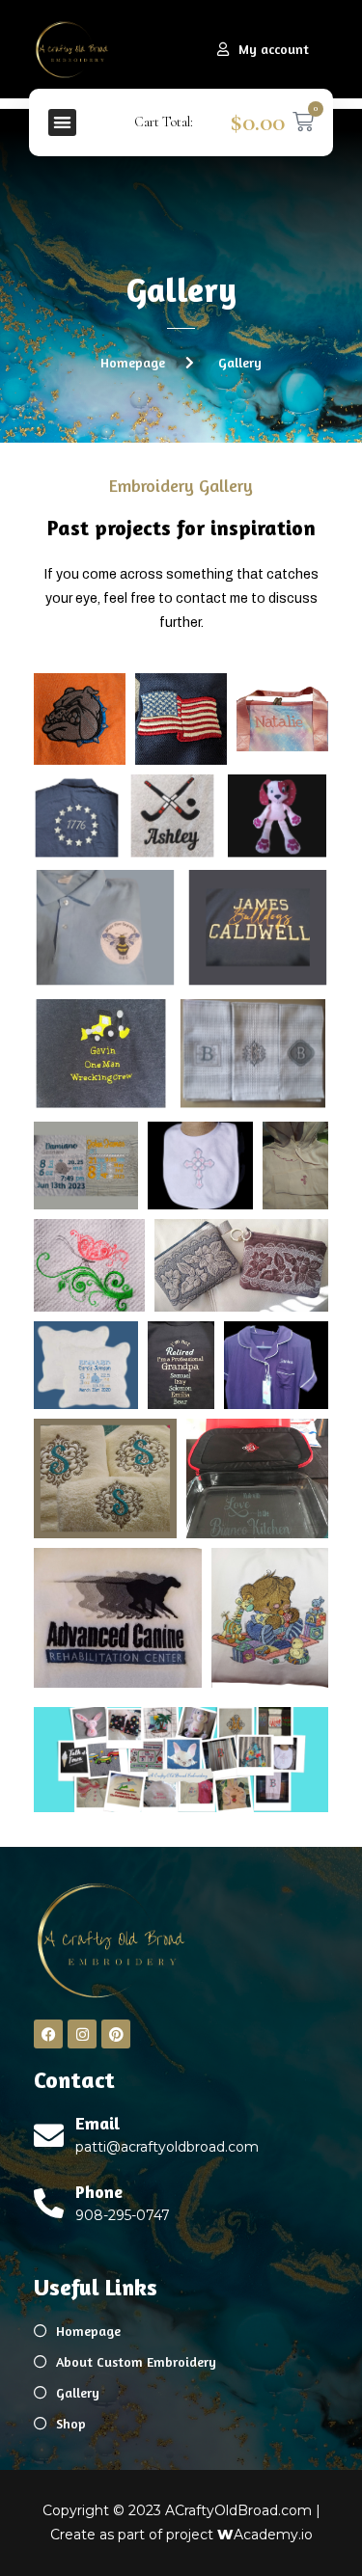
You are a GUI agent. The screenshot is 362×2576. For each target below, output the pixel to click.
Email (97, 2123)
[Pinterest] (116, 2034)
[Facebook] (48, 2034)
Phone (99, 2191)
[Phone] (49, 2203)
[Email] (49, 2136)
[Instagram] (82, 2034)
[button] (62, 123)
